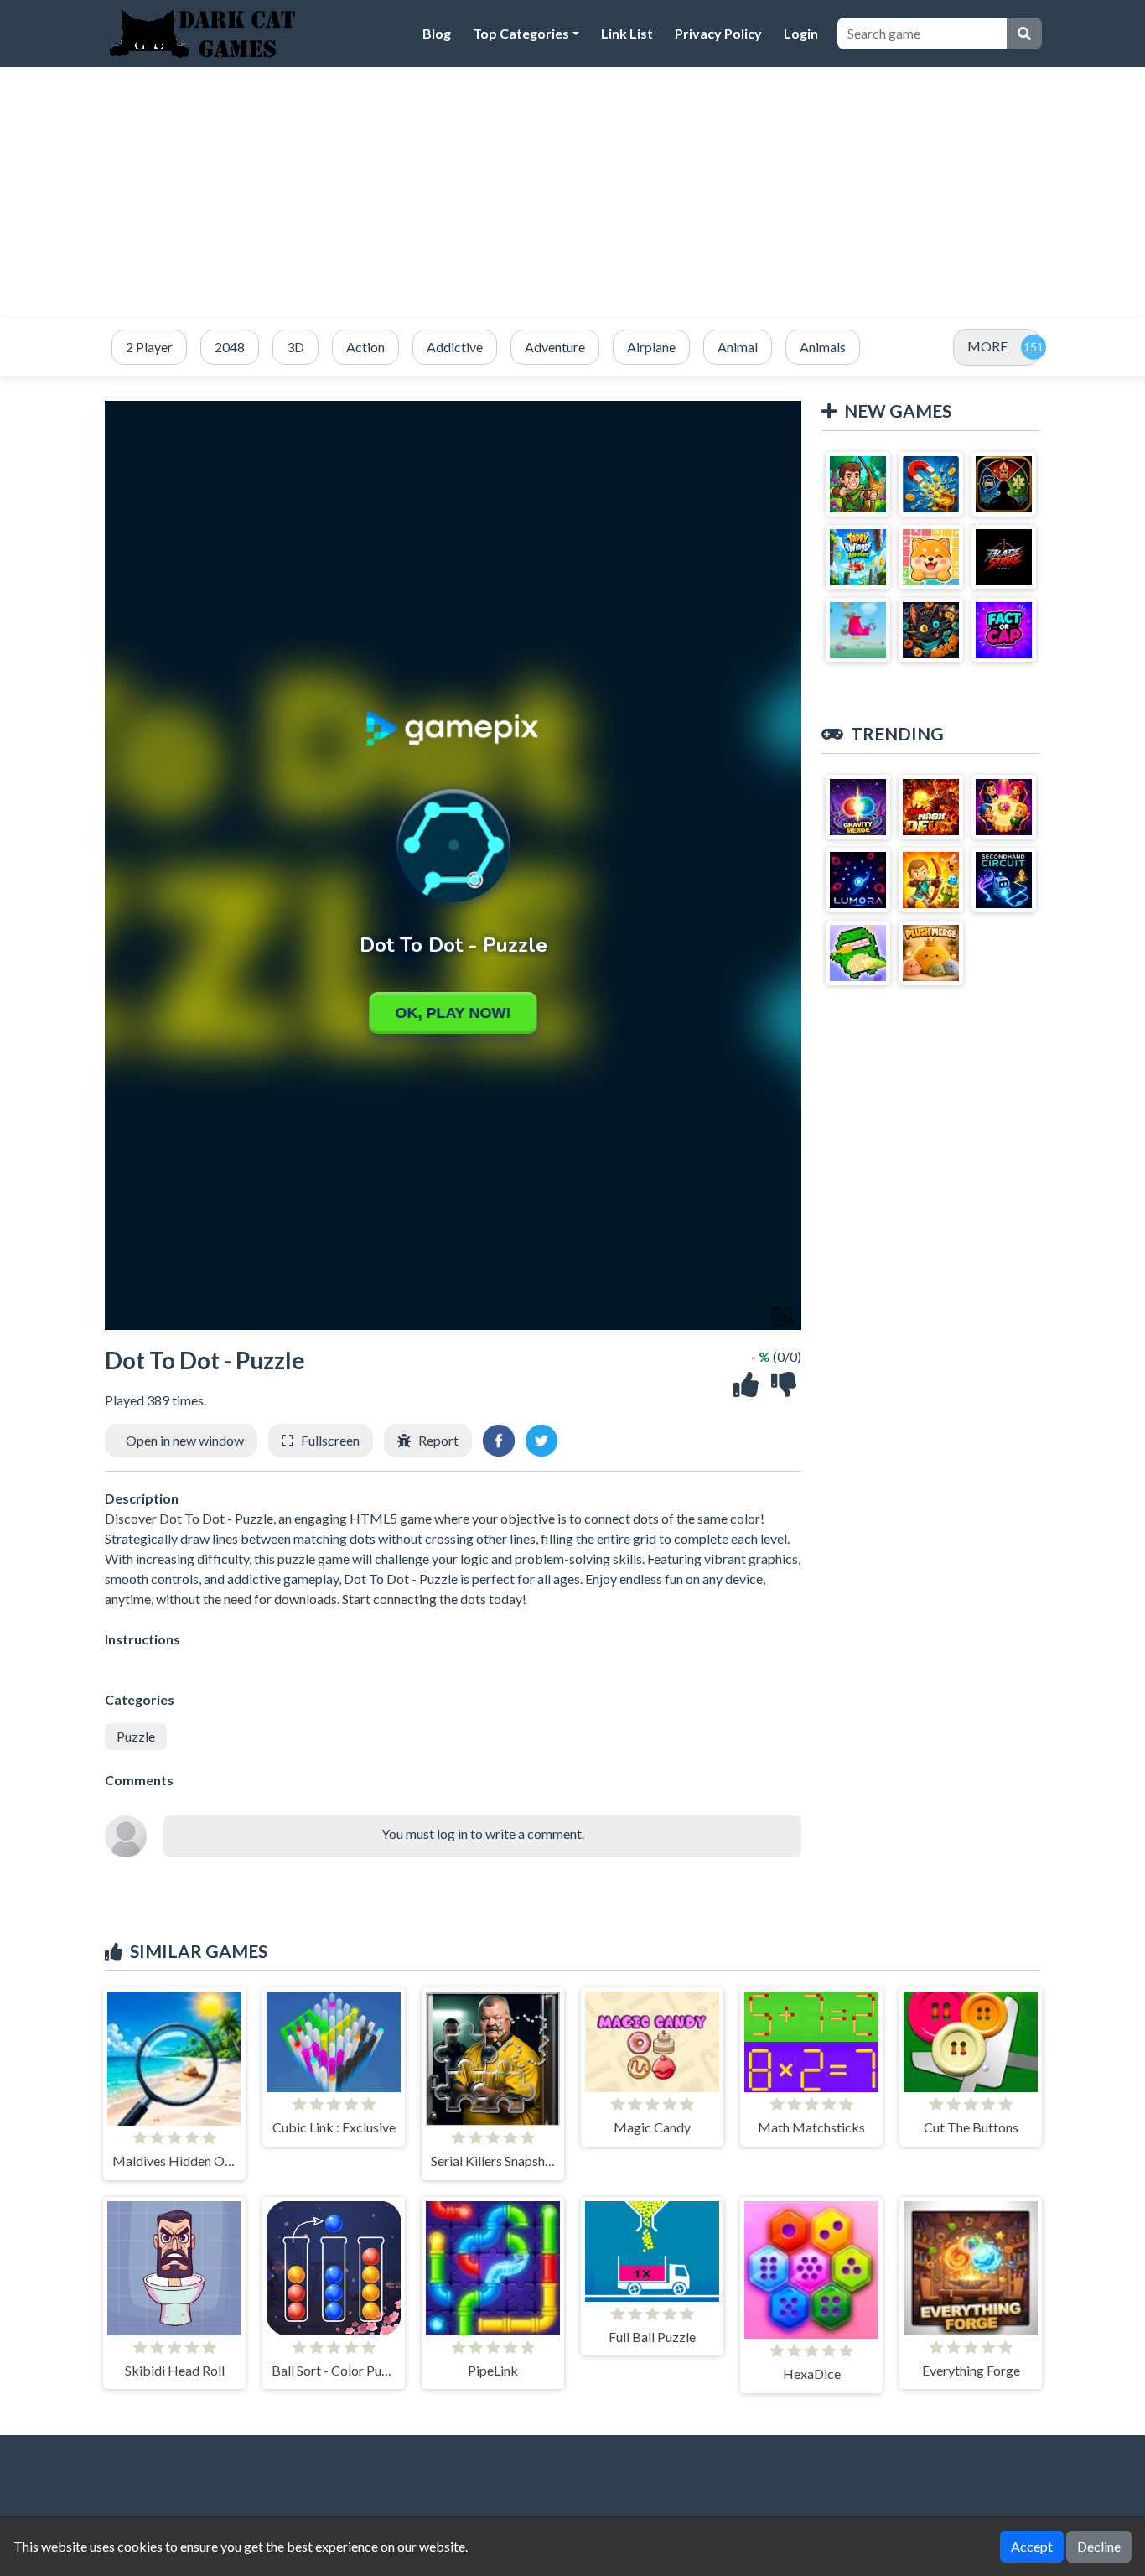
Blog (437, 33)
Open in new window (185, 1440)
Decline (1099, 2546)
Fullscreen (330, 1440)
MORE (987, 346)
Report (438, 1440)
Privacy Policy (718, 33)
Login (801, 33)
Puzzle (136, 1736)
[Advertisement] (572, 193)
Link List (627, 33)
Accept (1032, 2546)
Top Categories (521, 33)
